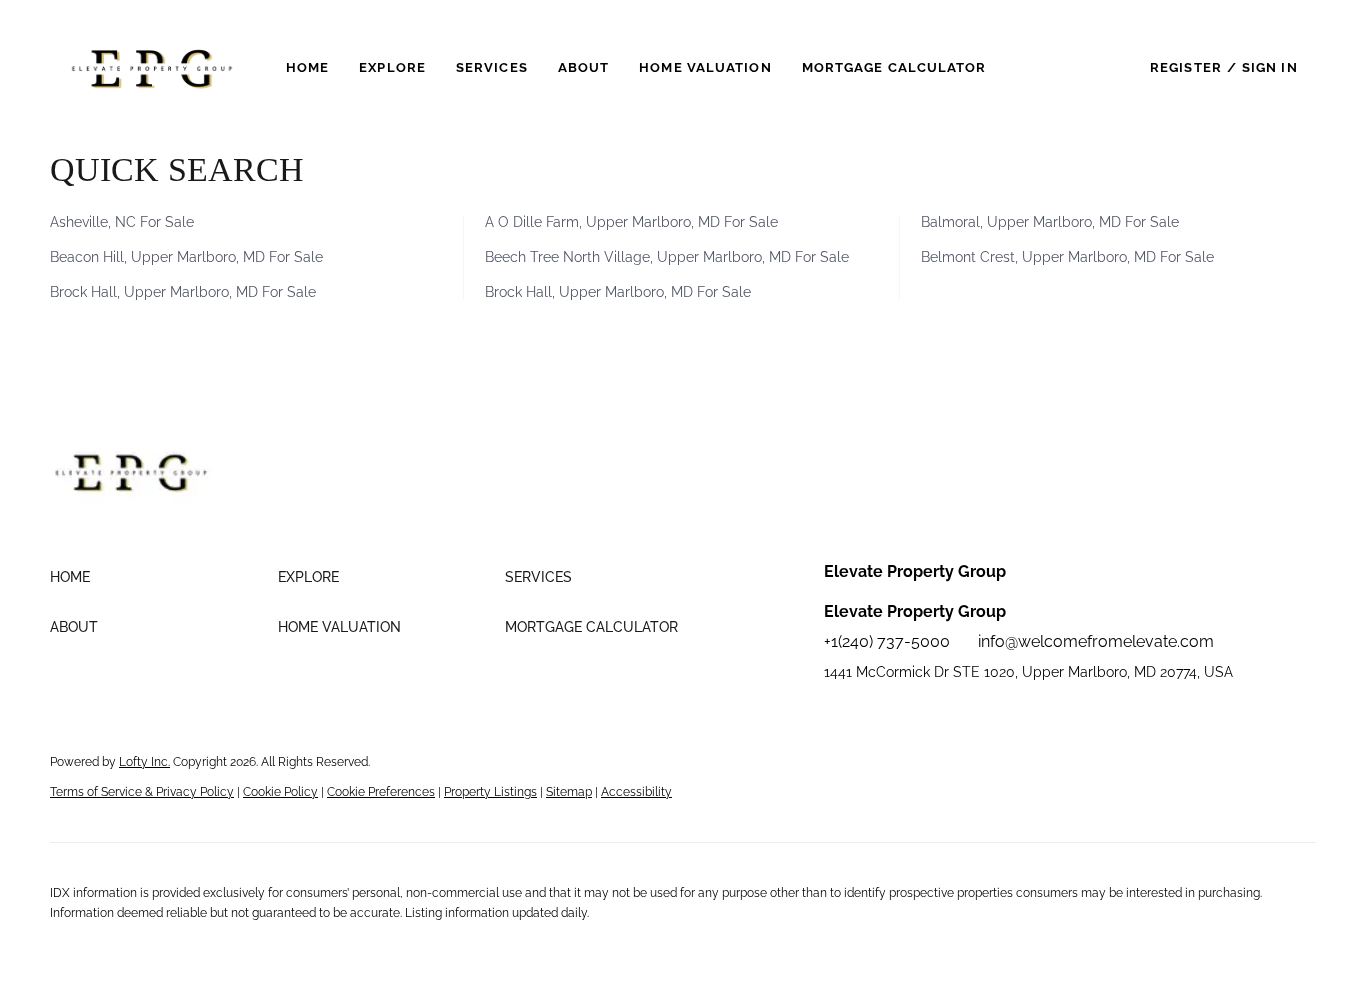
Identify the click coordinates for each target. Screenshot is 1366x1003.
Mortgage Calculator (894, 67)
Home (307, 67)
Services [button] (492, 67)
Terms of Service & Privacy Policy (142, 792)
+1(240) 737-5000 (887, 641)
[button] (152, 67)
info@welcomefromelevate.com (1096, 641)
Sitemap (569, 792)
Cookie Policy (280, 792)
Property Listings (490, 792)
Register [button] (1186, 67)
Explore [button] (392, 67)
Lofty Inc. (144, 762)
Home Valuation (705, 67)
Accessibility (636, 792)
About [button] (584, 67)
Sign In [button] (1270, 67)
